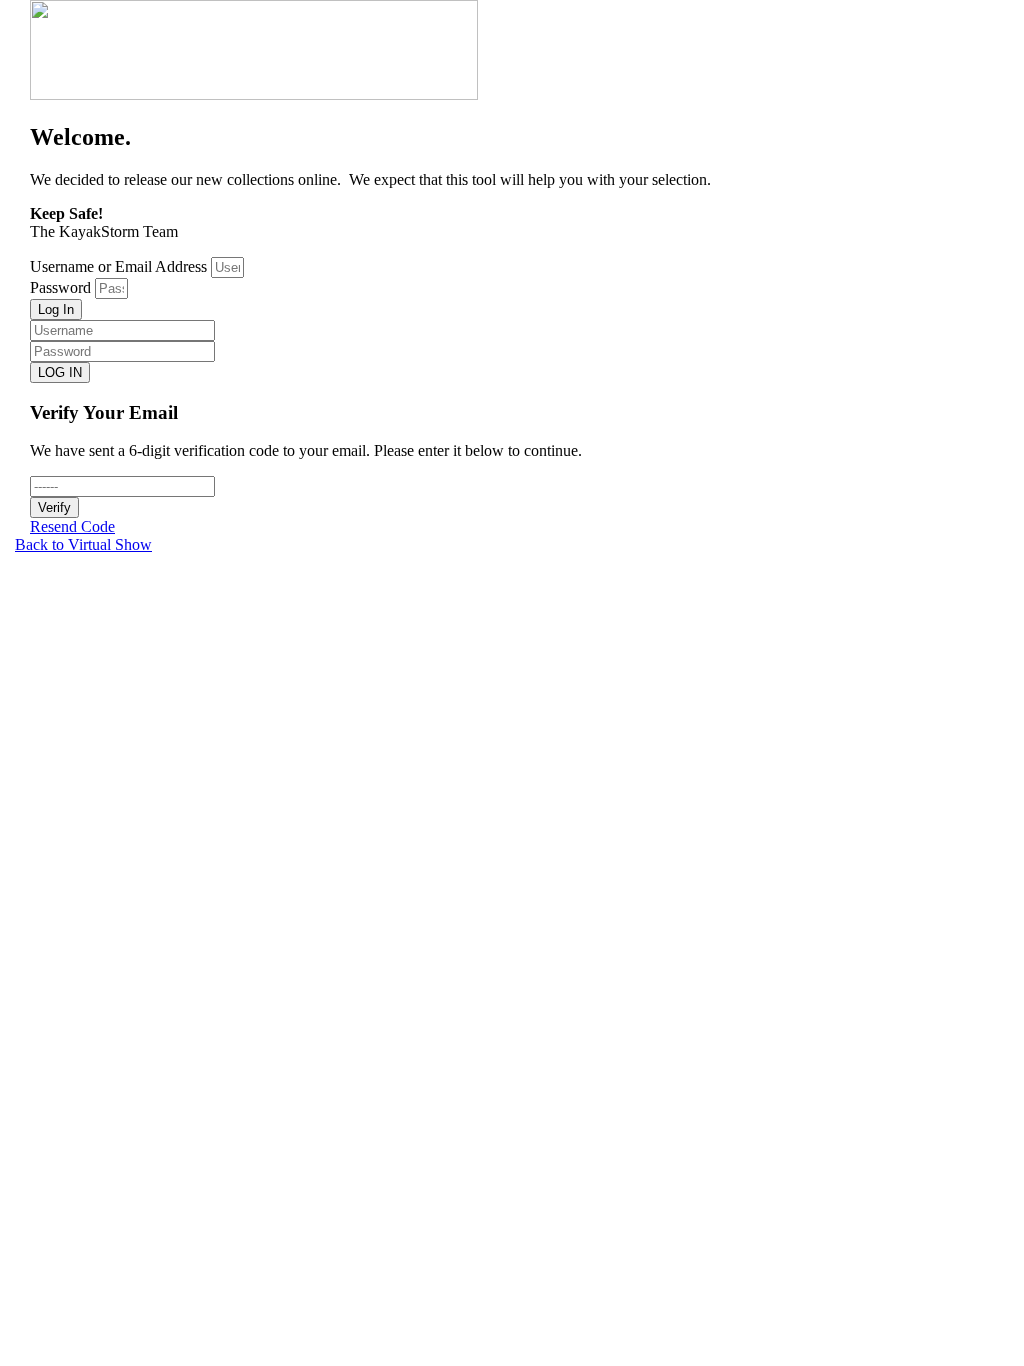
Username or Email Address (118, 266)
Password (60, 287)
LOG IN (60, 372)
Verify (54, 507)
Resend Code (72, 526)
